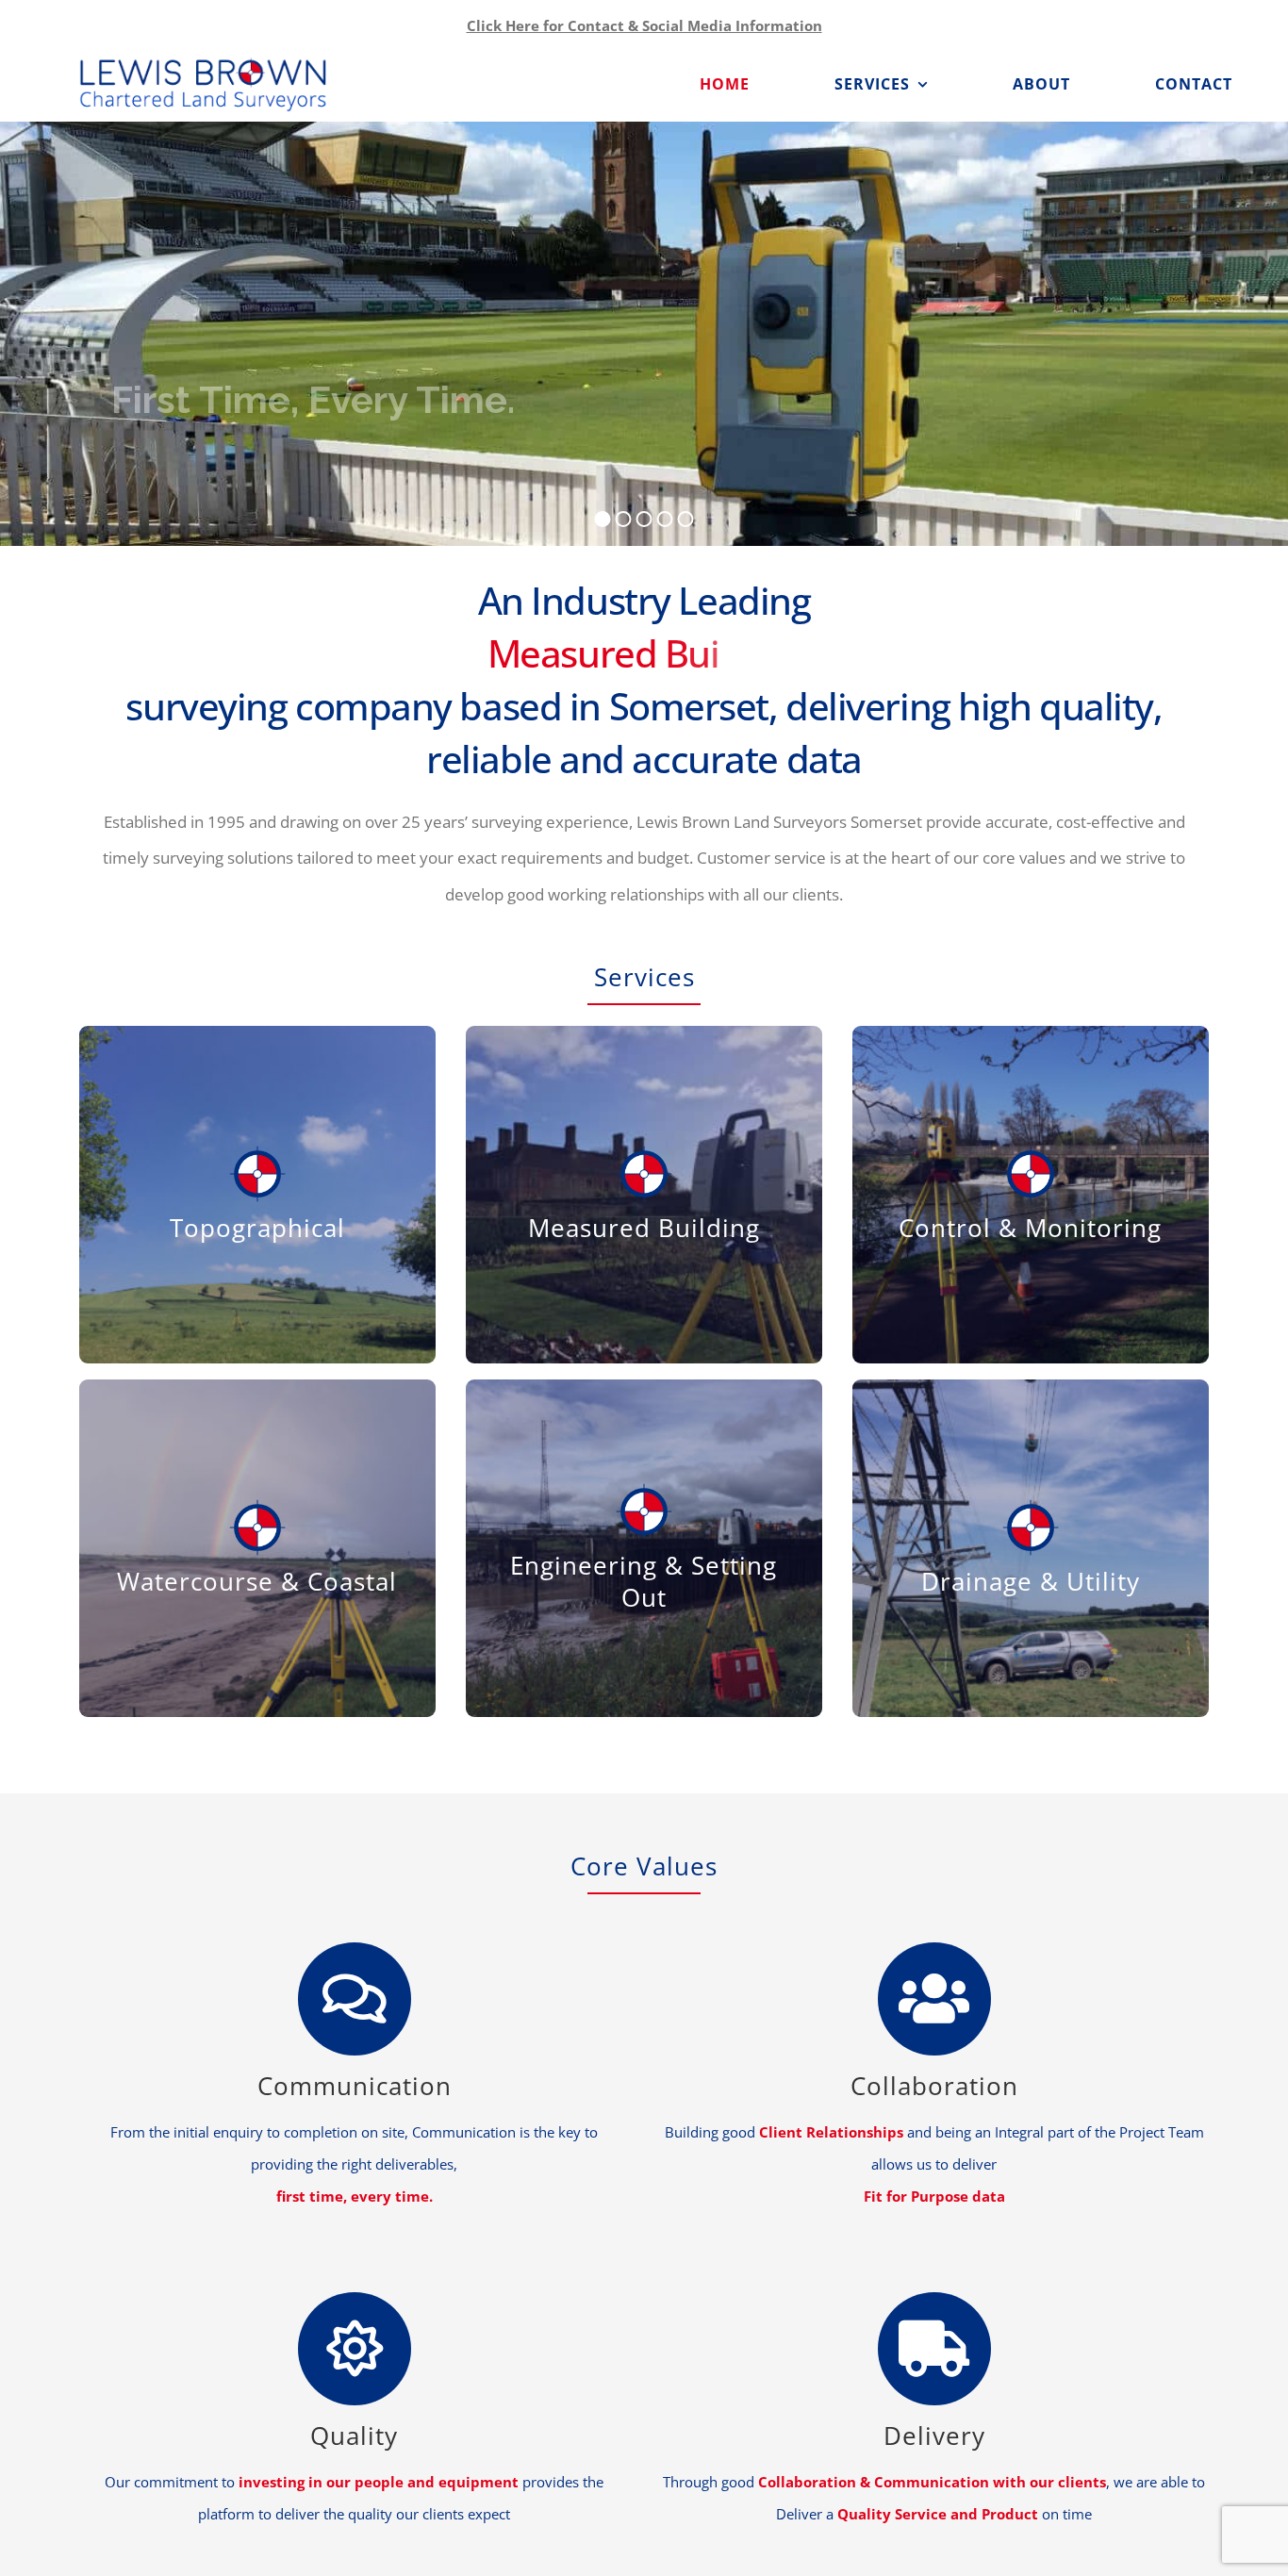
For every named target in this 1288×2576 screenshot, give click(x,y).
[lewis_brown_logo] (203, 62)
